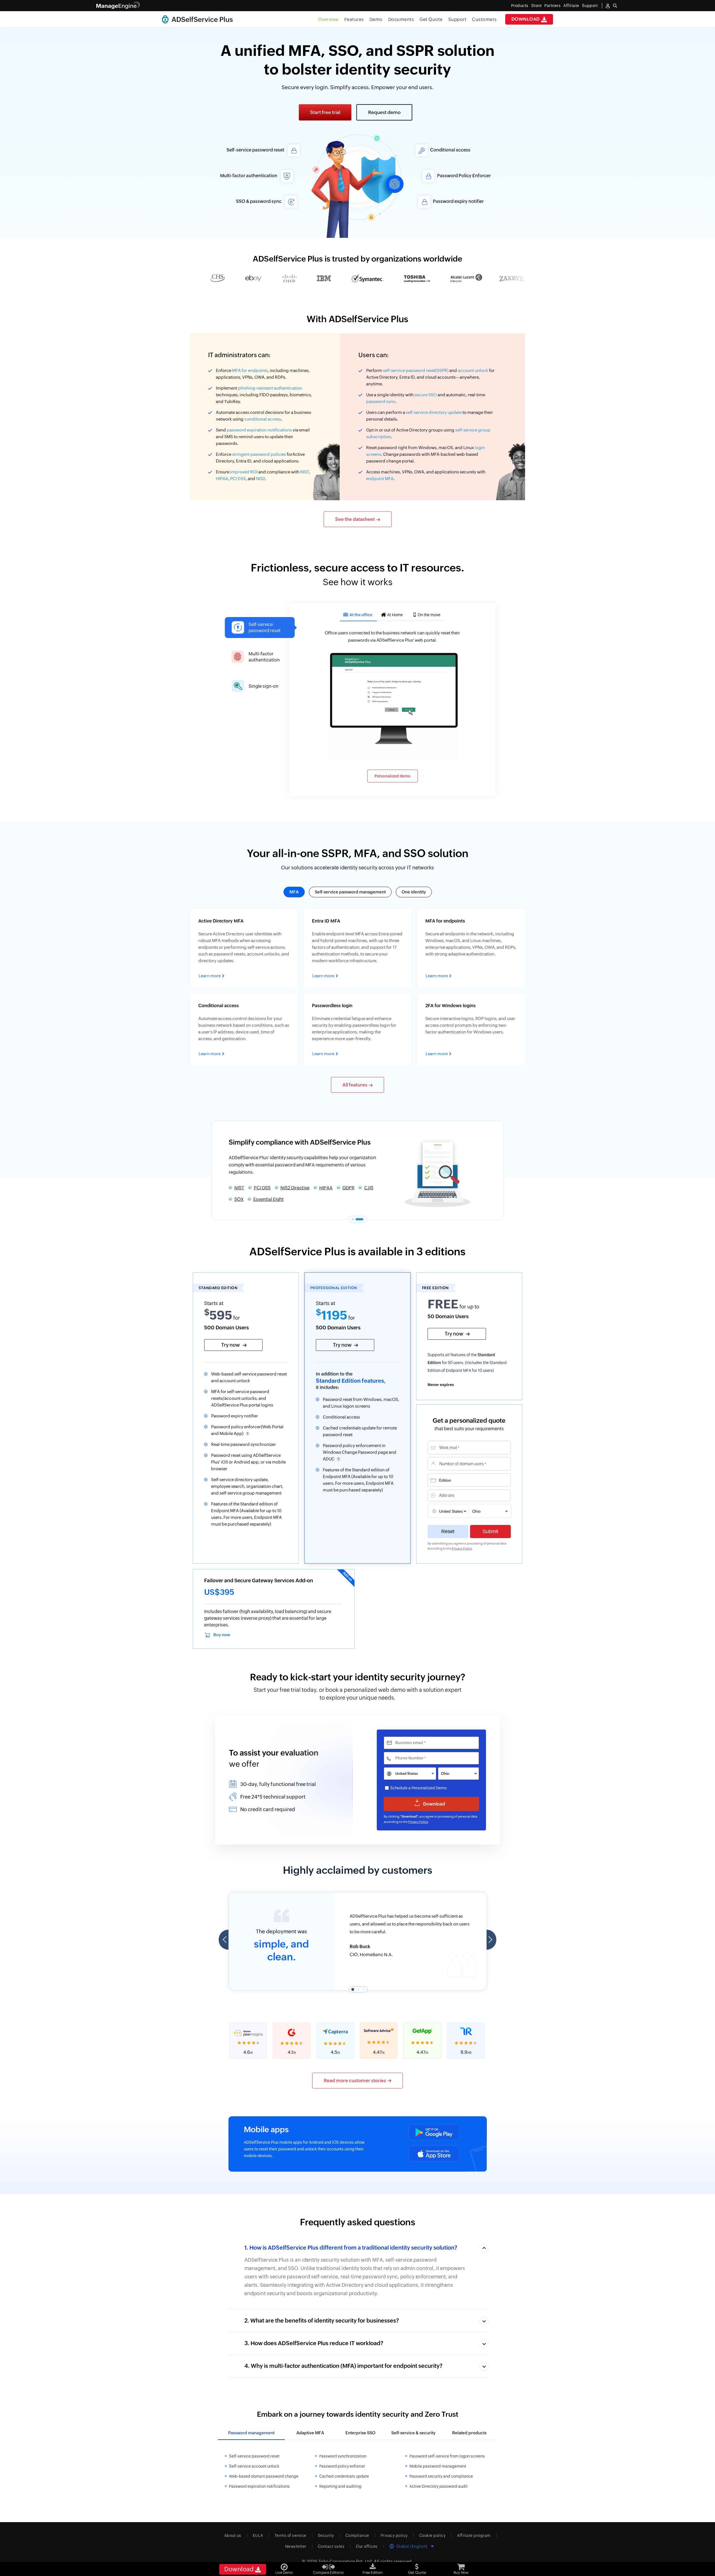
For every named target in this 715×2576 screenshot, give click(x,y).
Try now (231, 1345)
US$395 (219, 1592)
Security (326, 2535)
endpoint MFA (380, 479)
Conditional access (341, 1417)
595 (218, 1315)
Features (354, 19)
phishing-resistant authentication (270, 388)
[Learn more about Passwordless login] (358, 1030)
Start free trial (325, 112)
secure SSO (426, 395)
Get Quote (431, 19)
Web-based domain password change (264, 2476)
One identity (414, 892)
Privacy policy (394, 2535)
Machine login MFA (321, 1186)
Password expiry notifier (235, 1416)
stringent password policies (259, 454)
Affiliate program (474, 2535)
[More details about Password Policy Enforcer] (474, 176)
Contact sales (331, 2546)
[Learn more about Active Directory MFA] (244, 948)
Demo (376, 19)
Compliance (357, 2535)
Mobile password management (438, 2466)
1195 (332, 1315)
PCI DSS (238, 479)
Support (457, 19)
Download (526, 19)
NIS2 (261, 479)
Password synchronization (343, 2456)
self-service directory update (434, 412)
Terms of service (290, 2535)
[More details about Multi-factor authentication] (241, 176)
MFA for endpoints (250, 370)
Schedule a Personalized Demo (418, 1788)
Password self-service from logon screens (447, 2456)
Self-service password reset (263, 1186)
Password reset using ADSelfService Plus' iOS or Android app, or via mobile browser (248, 1462)
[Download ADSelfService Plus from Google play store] (434, 2132)
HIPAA (222, 479)
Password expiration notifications (259, 2486)
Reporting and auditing (340, 2486)
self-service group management (251, 1493)
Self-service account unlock (254, 2466)
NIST (305, 472)
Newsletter (296, 2546)
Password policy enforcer (342, 2466)
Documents (401, 19)
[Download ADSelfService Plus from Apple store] (434, 2154)
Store (537, 6)
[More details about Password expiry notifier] (470, 202)
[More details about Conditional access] (467, 150)
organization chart (264, 1486)
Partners (552, 6)
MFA (294, 892)
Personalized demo (393, 776)
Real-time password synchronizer (244, 1444)
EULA (258, 2535)
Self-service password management (350, 892)
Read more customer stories (355, 2081)
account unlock (473, 370)
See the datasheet (355, 519)
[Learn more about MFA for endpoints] (471, 948)
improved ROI (244, 472)
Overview (328, 19)
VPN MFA (361, 1186)
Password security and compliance (441, 2476)
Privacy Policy (462, 1548)
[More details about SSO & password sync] (245, 202)
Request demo (384, 112)
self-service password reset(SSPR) (416, 370)
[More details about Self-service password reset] (248, 150)
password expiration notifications (259, 430)
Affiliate (571, 6)
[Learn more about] (244, 1030)
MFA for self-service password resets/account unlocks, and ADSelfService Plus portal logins (242, 1398)
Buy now (222, 1635)
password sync (381, 401)
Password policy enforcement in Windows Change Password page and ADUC (360, 1452)
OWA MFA (245, 1198)
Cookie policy (432, 2535)
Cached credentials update (344, 2476)
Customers (484, 19)
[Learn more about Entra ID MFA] (358, 948)
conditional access (263, 419)
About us (233, 2535)
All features (355, 1085)
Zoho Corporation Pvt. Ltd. (346, 2561)
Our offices (367, 2546)
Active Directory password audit (438, 2486)
